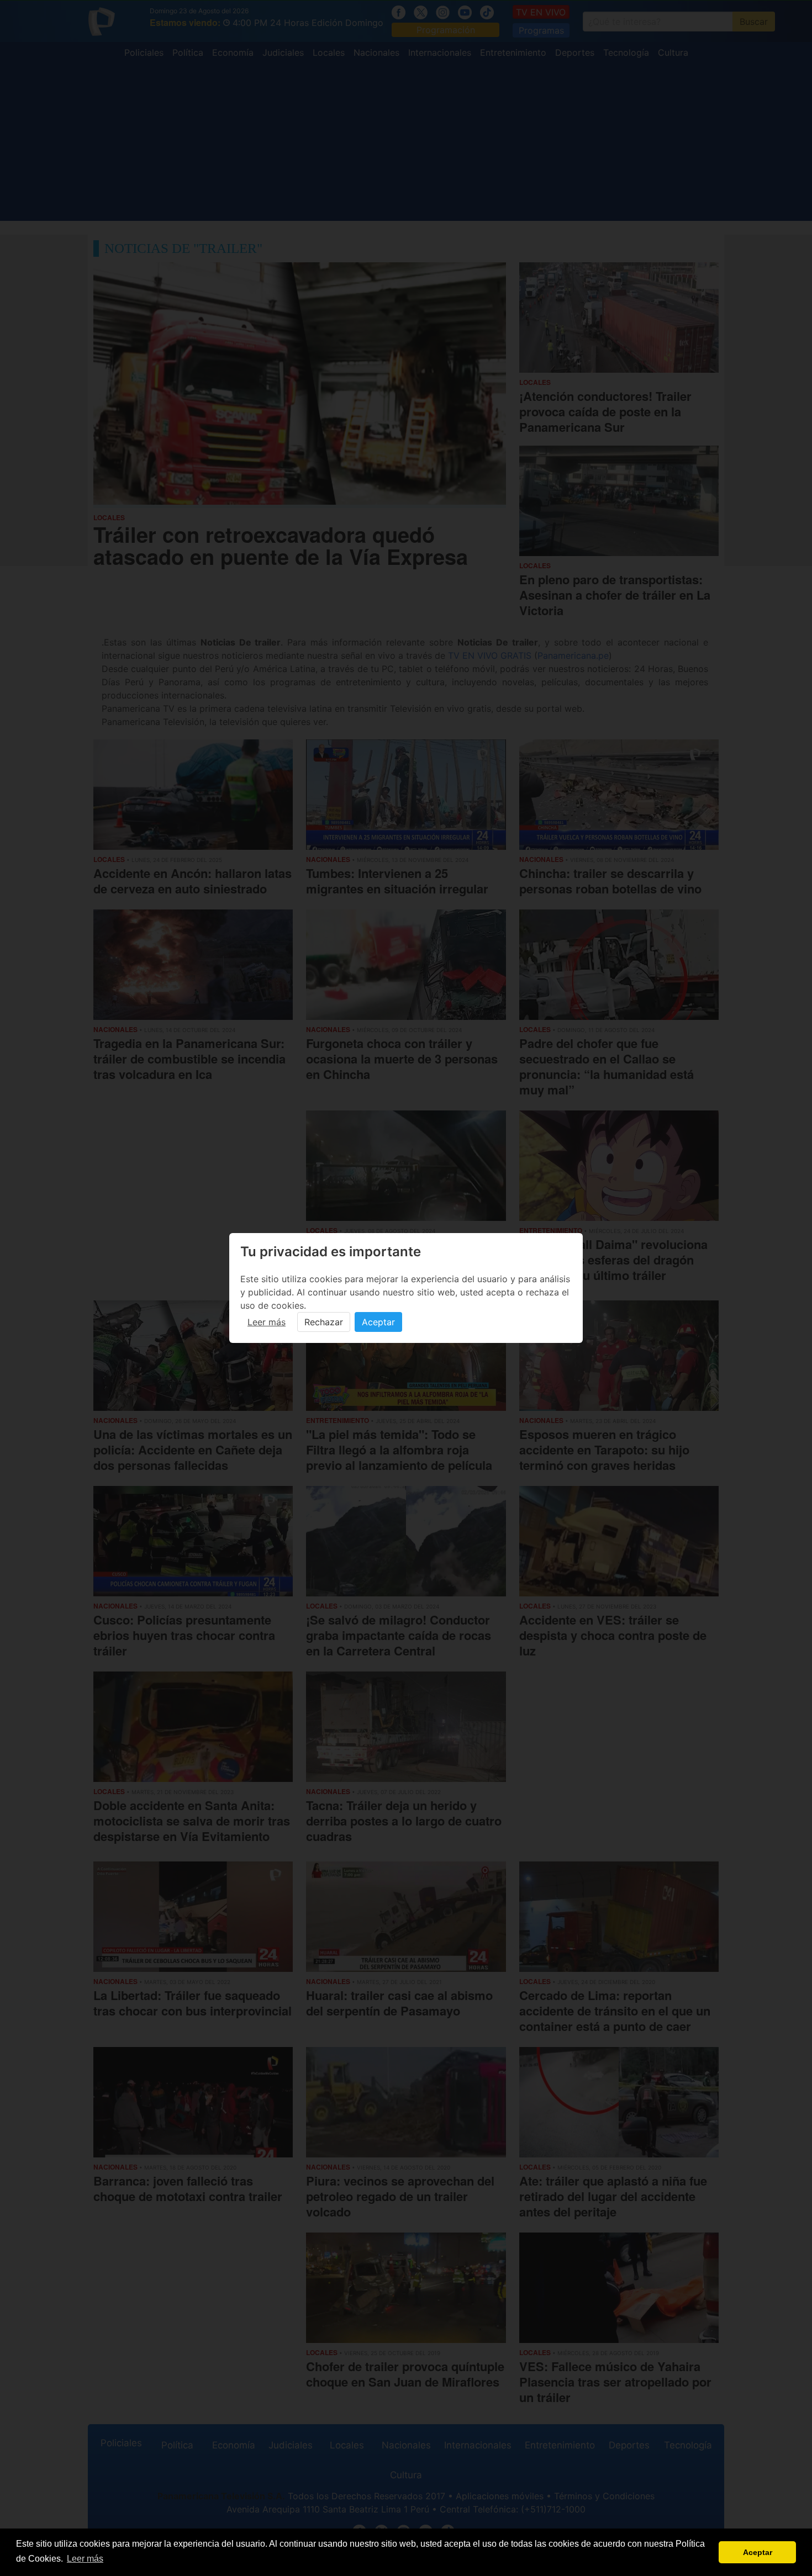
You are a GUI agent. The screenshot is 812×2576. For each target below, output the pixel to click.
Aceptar (378, 1322)
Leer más (267, 1322)
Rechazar (324, 1322)
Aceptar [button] (758, 2552)
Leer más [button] (85, 2559)
